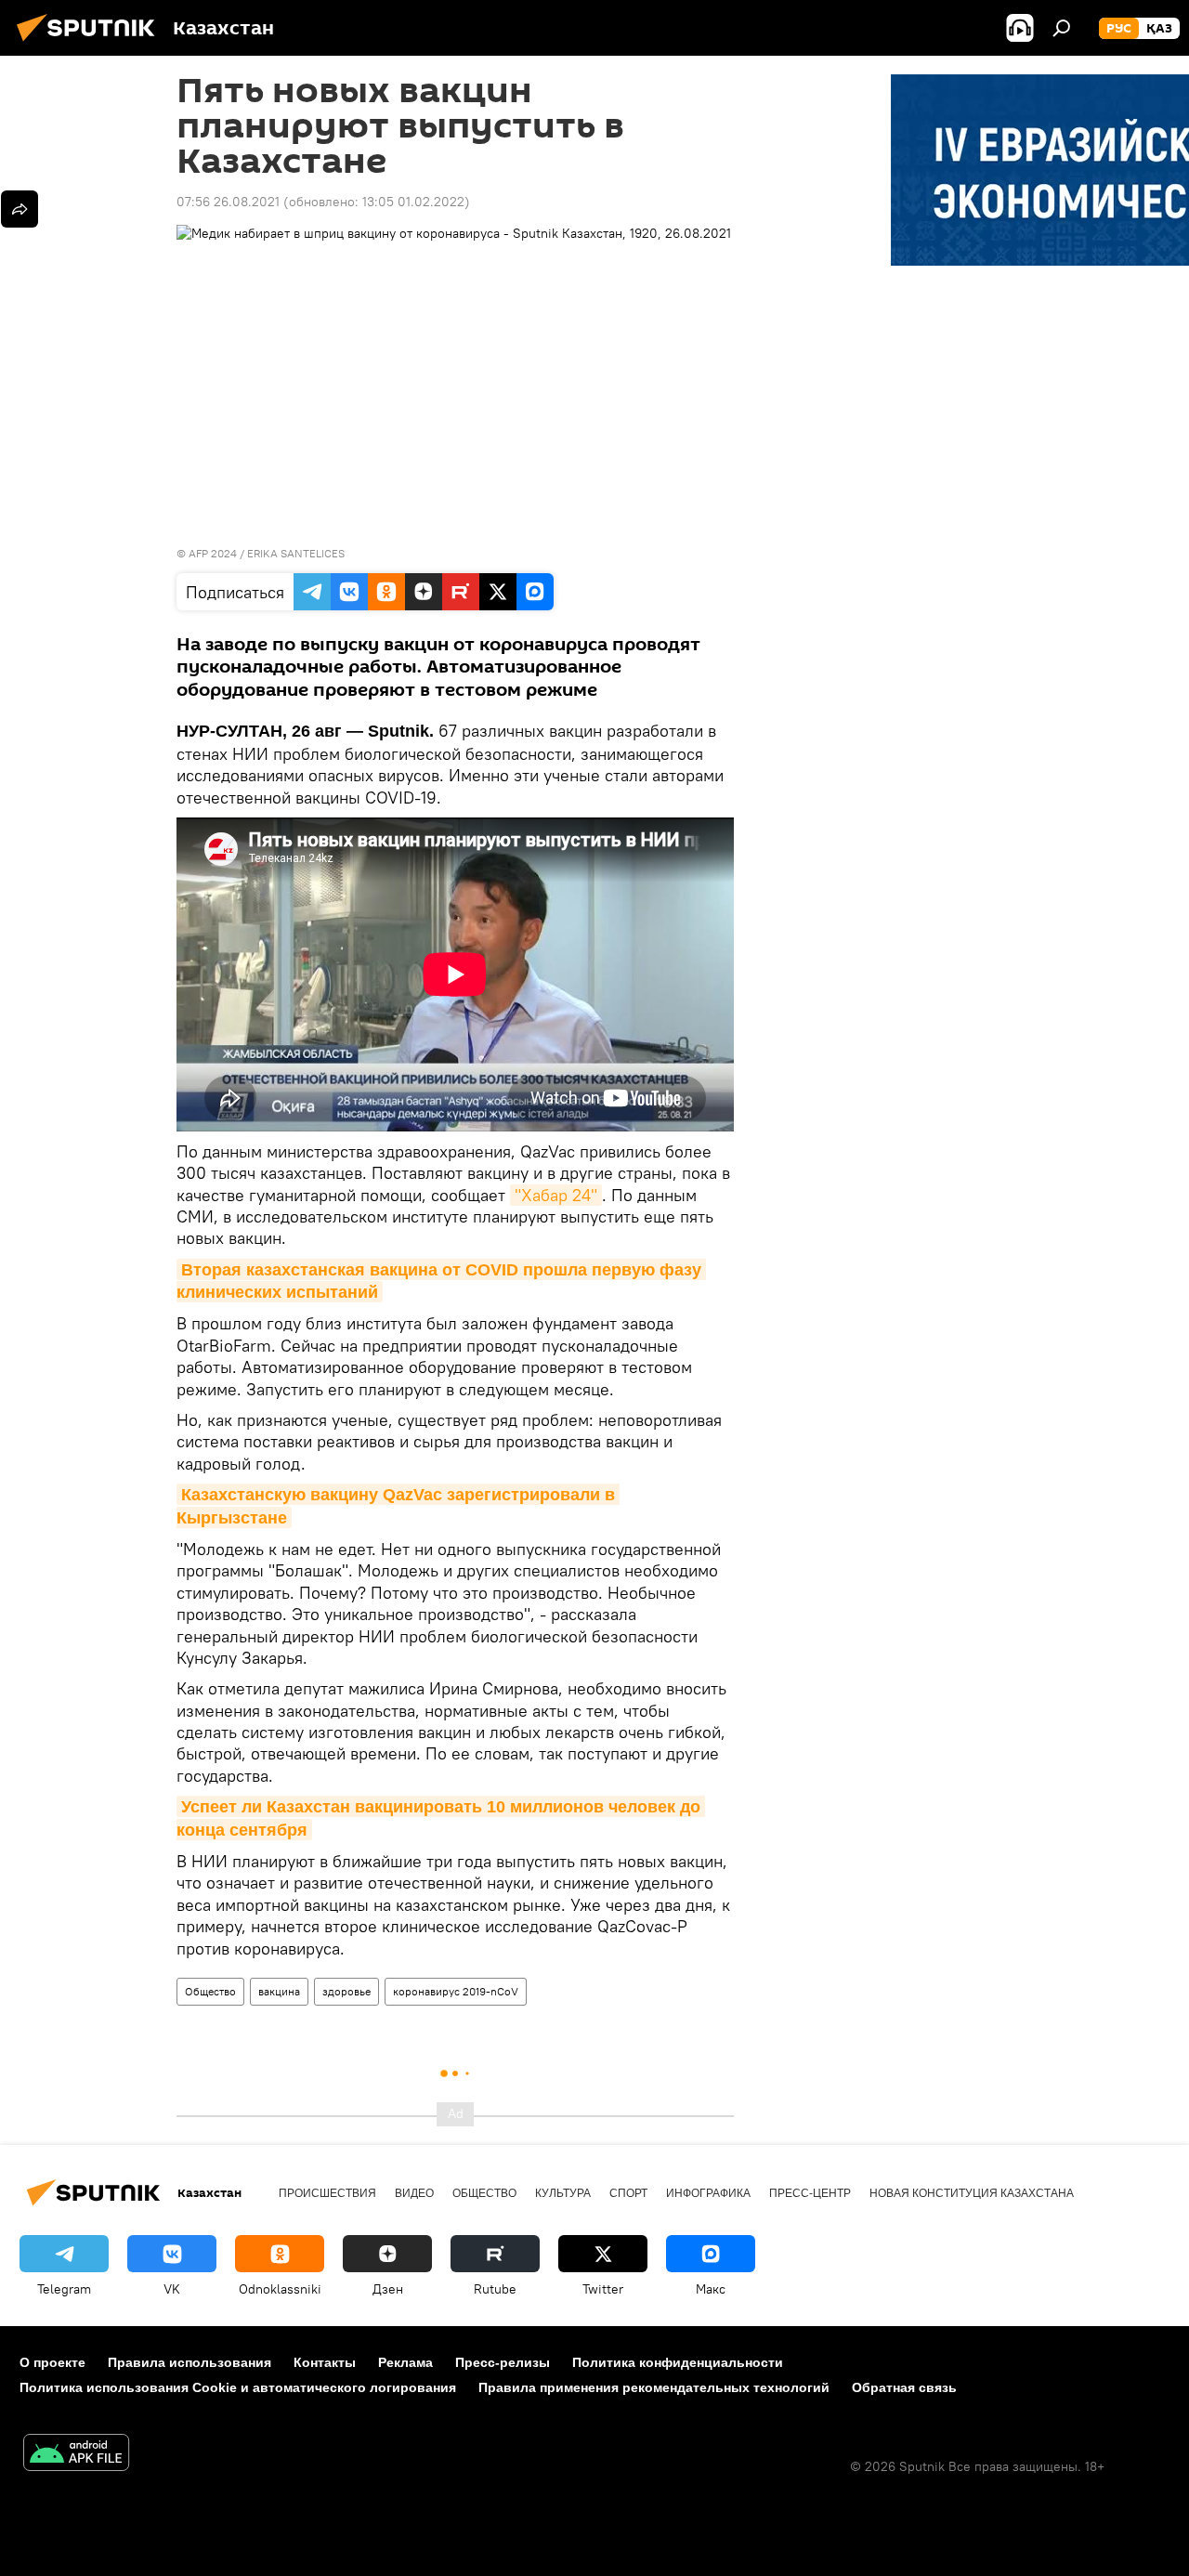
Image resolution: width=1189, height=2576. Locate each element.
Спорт (628, 2193)
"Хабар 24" (556, 1195)
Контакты (325, 2362)
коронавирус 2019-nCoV (456, 1991)
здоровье (346, 1991)
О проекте (52, 2362)
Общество (210, 1991)
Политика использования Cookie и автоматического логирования (238, 2387)
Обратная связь (904, 2387)
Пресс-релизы (503, 2362)
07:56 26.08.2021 (228, 202)
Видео (414, 2193)
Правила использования (189, 2362)
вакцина (279, 1991)
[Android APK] (76, 2455)
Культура (563, 2193)
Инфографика (708, 2193)
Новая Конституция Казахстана (972, 2193)
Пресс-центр (810, 2193)
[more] (20, 209)
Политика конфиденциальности (678, 2362)
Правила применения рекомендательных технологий (654, 2387)
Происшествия (327, 2193)
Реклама (405, 2362)
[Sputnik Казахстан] (91, 44)
